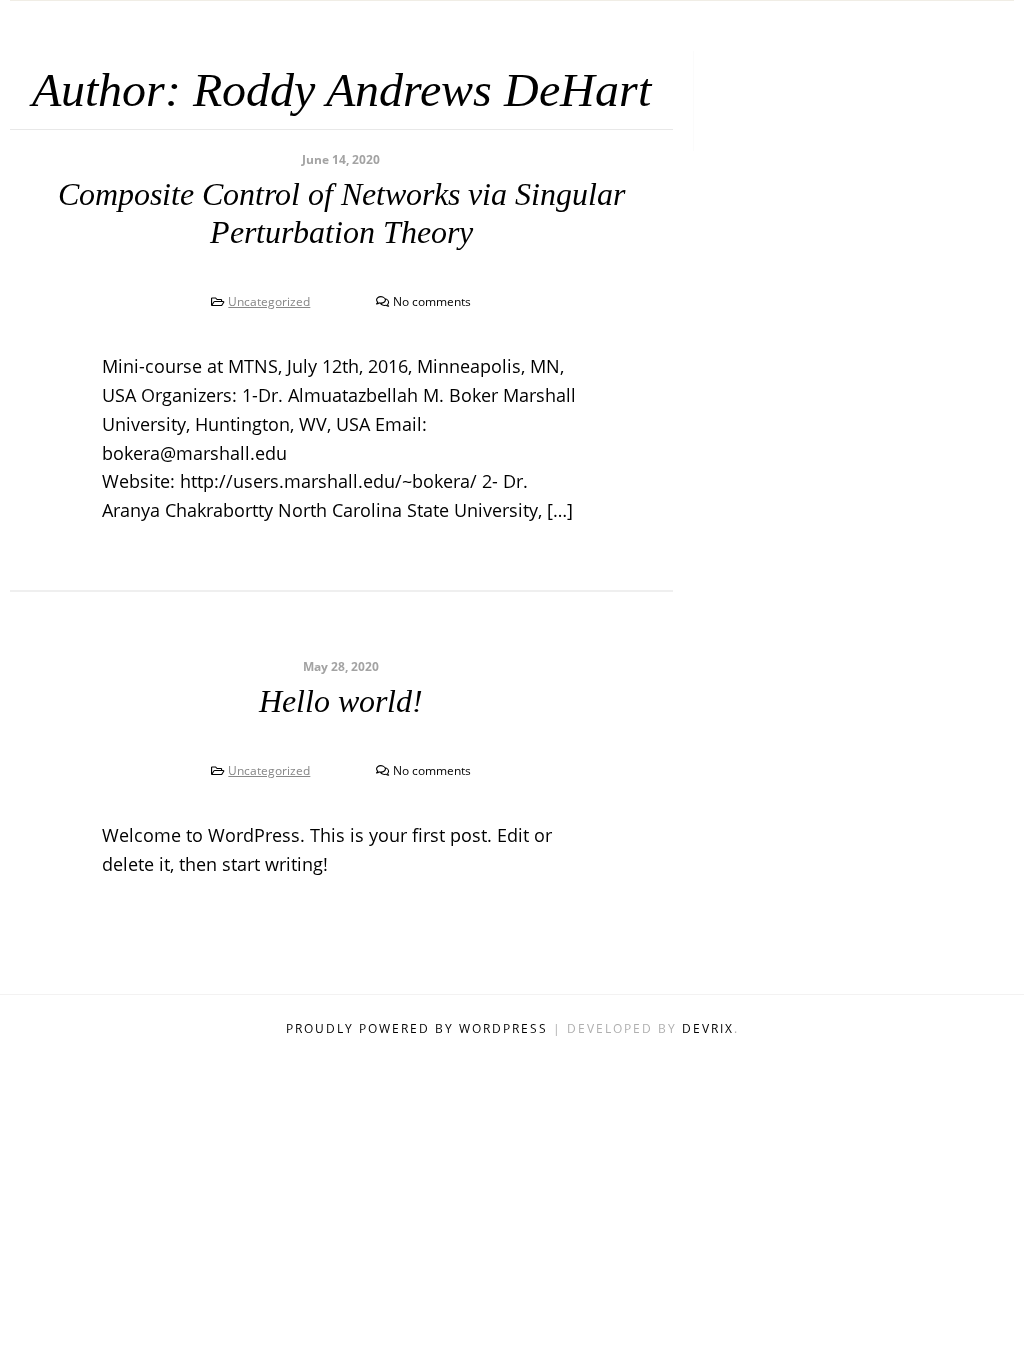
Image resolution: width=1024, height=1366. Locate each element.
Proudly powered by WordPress (419, 1028)
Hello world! (341, 701)
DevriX (708, 1028)
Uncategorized (269, 301)
